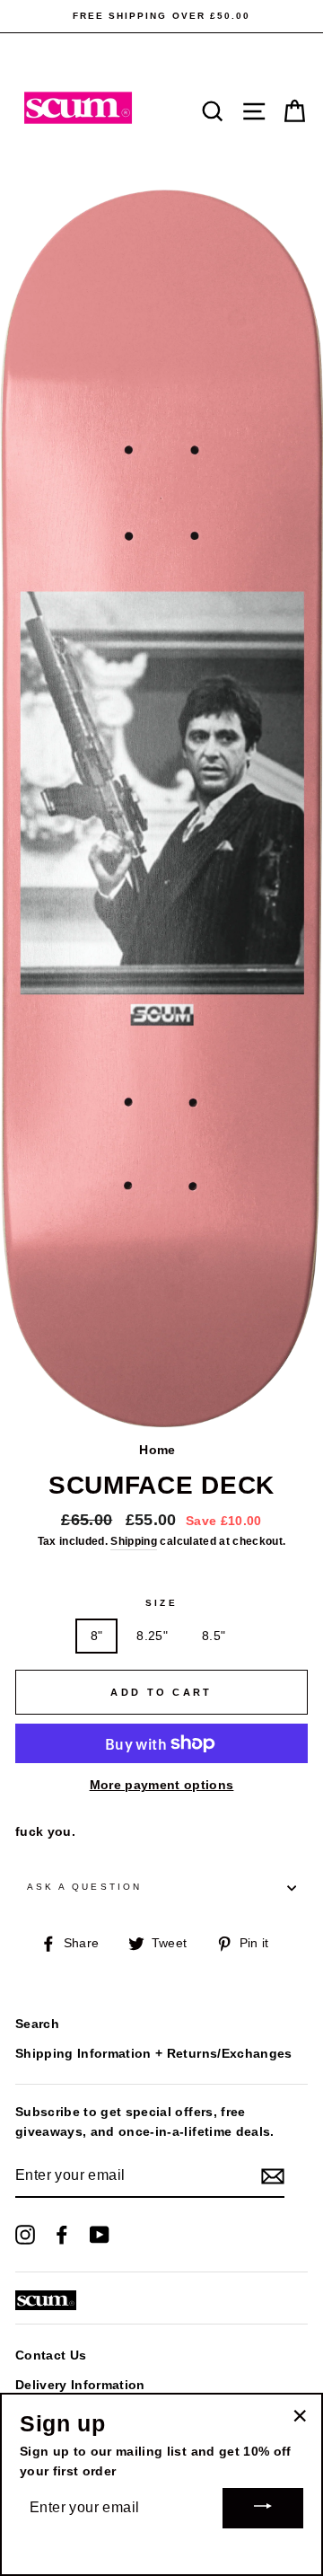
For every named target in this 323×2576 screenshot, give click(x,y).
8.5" (214, 1636)
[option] (161, 16)
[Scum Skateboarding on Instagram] (25, 2235)
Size (161, 1603)
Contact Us (51, 2355)
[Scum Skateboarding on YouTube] (100, 2235)
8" (97, 1636)
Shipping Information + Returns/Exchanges (154, 2054)
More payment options (162, 1785)
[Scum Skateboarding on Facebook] (62, 2235)
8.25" (152, 1636)
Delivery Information (80, 2385)
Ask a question (84, 1887)
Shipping (134, 1541)
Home (157, 1450)
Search (37, 2024)
